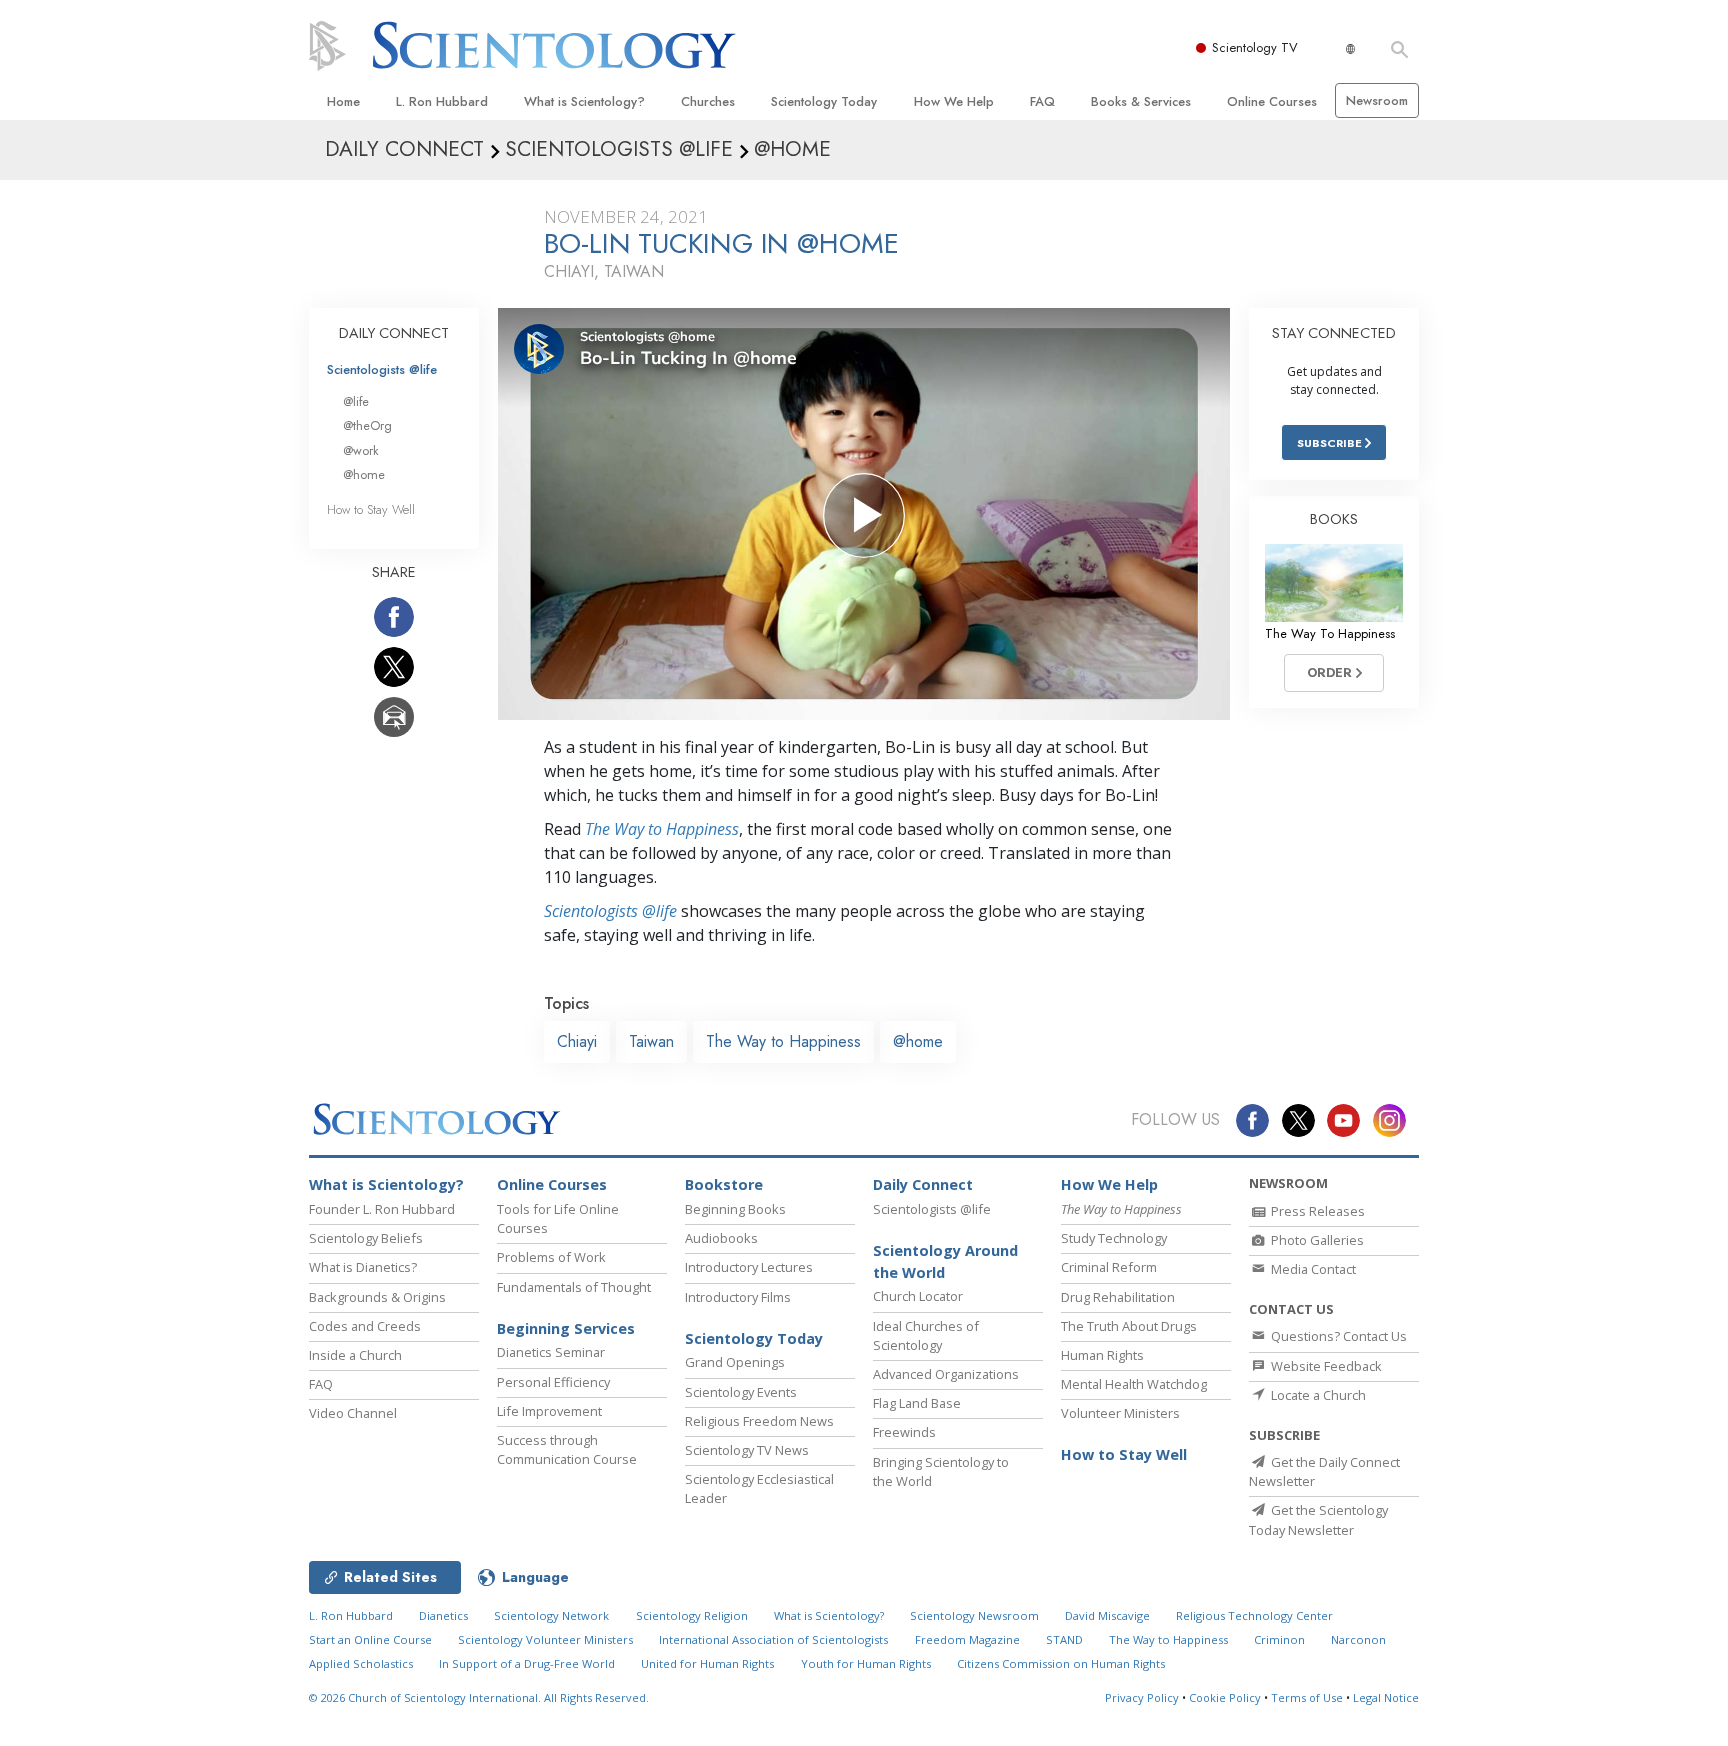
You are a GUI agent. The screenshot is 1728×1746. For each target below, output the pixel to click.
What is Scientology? (584, 101)
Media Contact (1312, 1269)
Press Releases (1316, 1211)
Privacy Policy (1142, 1697)
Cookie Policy (1225, 1697)
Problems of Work (551, 1257)
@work (361, 450)
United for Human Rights (707, 1663)
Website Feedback (1325, 1366)
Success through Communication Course (567, 1449)
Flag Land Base (917, 1403)
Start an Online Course (370, 1639)
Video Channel (353, 1413)
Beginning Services (566, 1328)
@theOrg (367, 425)
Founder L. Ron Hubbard (382, 1209)
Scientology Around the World (945, 1261)
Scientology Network (551, 1615)
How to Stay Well (371, 509)
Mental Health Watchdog (1134, 1384)
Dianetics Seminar (551, 1352)
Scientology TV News (747, 1450)
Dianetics (443, 1615)
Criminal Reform (1109, 1267)
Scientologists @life (382, 369)
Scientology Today (824, 101)
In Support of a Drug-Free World (527, 1663)
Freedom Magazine (967, 1639)
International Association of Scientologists (773, 1639)
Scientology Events (741, 1392)
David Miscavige (1107, 1615)
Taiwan (651, 1041)
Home (343, 101)
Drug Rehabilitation (1118, 1297)
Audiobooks (721, 1238)
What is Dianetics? (363, 1267)
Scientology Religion (692, 1615)
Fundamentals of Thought (574, 1287)
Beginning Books (735, 1209)
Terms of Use (1307, 1697)
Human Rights (1102, 1355)
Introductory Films (738, 1297)
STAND (1064, 1639)
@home (918, 1041)
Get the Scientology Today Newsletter (1318, 1519)
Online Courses (1272, 101)
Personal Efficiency (553, 1382)
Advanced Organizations (946, 1374)
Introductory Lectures (749, 1267)
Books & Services (1141, 101)
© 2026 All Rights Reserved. (479, 1697)
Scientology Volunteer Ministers (545, 1639)
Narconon (1358, 1639)
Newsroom (1377, 100)
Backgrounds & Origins (377, 1297)
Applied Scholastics (361, 1663)
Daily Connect (923, 1184)
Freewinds (904, 1432)
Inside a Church (355, 1355)
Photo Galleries (1316, 1240)
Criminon (1279, 1639)
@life (356, 401)
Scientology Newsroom (974, 1615)
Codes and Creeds (365, 1326)
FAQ (1042, 101)
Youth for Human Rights (866, 1663)
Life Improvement (549, 1411)
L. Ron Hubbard (442, 101)
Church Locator (918, 1296)
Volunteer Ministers (1120, 1413)
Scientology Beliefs (366, 1238)
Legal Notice (1386, 1697)
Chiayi (577, 1041)
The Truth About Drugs (1129, 1326)
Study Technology (1114, 1238)
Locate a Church (1317, 1395)
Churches (708, 101)
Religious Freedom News (759, 1421)
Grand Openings (735, 1362)
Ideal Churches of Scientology (926, 1335)
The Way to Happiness (662, 829)
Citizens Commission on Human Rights (1061, 1663)
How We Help (954, 101)
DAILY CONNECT (394, 333)
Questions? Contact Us (1337, 1336)
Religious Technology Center (1254, 1615)
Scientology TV (1255, 47)
